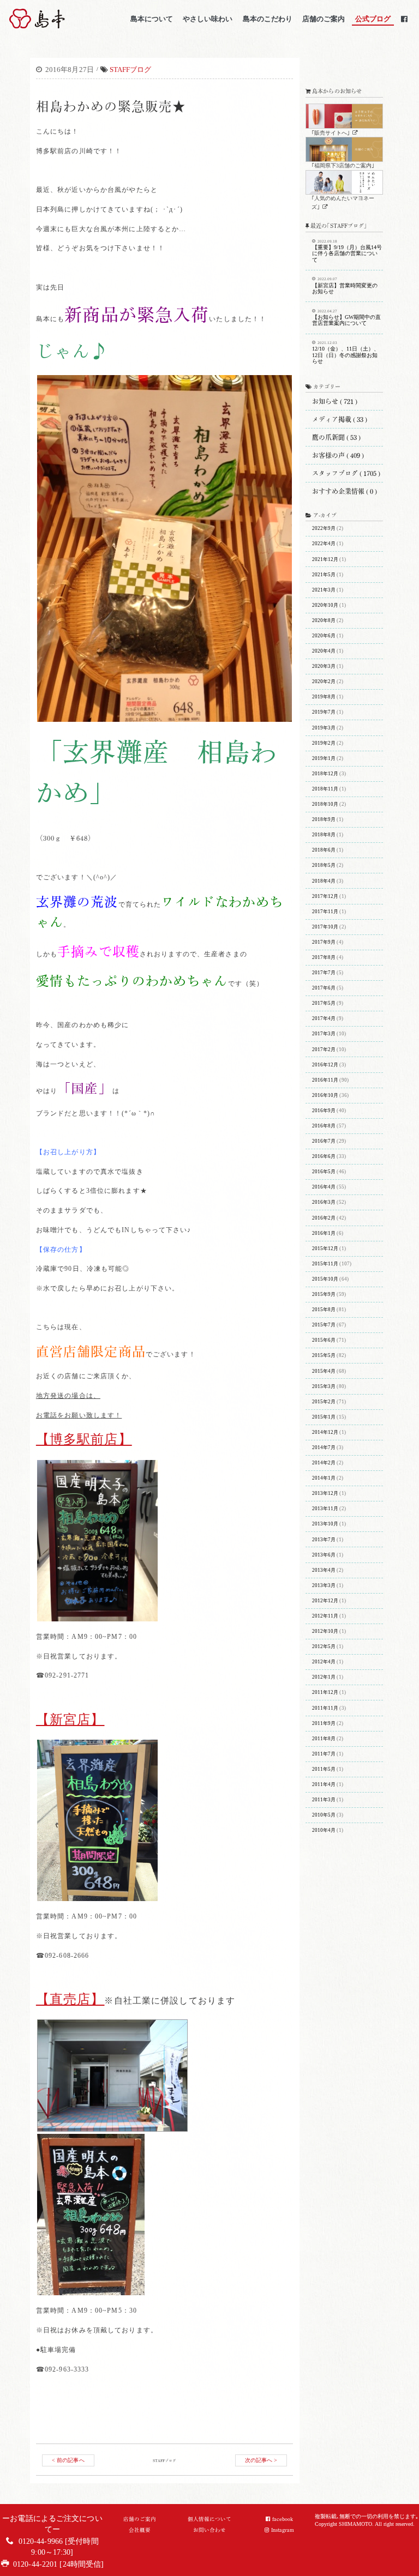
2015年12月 (325, 1248)
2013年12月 (325, 1493)
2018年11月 (325, 789)
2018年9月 (324, 819)
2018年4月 (324, 881)
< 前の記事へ (68, 2460)
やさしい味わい (208, 19)
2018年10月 (325, 804)
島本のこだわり (268, 19)
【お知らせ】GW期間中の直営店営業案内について (346, 318)
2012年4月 (324, 1662)
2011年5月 (324, 1769)
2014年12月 (325, 1432)
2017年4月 (324, 1018)
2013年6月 (324, 1555)
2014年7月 (324, 1447)
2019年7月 (324, 712)
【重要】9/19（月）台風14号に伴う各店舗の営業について (347, 251)
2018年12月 (325, 774)
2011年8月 (324, 1739)
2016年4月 (324, 1187)
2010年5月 (324, 1815)
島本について (152, 19)
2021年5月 (324, 575)
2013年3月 (324, 1585)
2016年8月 (324, 1126)
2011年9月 (324, 1723)
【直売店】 (70, 1999)
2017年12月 (325, 896)
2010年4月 (324, 1830)
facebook (283, 2519)
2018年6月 (324, 850)
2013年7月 (324, 1540)
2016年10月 (325, 1095)
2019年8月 (324, 697)
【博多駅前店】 (84, 1439)
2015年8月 (324, 1310)
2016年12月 (325, 1065)
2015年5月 (324, 1355)
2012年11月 (325, 1616)
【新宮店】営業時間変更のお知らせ (345, 286)
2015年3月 (324, 1386)
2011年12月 (325, 1692)
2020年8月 (324, 620)
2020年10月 (325, 605)
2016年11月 (325, 1080)
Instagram (283, 2530)
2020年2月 (324, 681)
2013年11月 (325, 1509)
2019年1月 (324, 758)
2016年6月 (324, 1156)
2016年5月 (324, 1172)
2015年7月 (324, 1325)
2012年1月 (324, 1677)
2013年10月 (325, 1524)
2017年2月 (324, 1049)
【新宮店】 (70, 1720)
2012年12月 (325, 1601)
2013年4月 (324, 1570)
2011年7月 (324, 1754)
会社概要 (140, 2530)
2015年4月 (324, 1371)
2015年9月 (324, 1294)
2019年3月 (324, 728)
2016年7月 (324, 1141)
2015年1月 (324, 1417)
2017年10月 (325, 927)
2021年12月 (325, 559)
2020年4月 (324, 651)
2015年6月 (324, 1340)
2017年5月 (324, 1003)
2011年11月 (325, 1708)
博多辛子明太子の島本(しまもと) (67, 19)
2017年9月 (324, 942)
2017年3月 (324, 1034)
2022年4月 (324, 544)
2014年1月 (324, 1478)
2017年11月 (325, 912)
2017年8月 (324, 957)
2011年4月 (324, 1784)
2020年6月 (324, 636)
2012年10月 (325, 1631)
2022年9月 (324, 528)
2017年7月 (324, 973)
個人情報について (209, 2519)
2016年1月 (324, 1233)
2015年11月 (325, 1264)
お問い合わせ (209, 2530)
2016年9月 (324, 1111)
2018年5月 (324, 865)
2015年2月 (324, 1402)
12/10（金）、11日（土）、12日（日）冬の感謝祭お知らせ (346, 352)
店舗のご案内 (324, 19)
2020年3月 (324, 666)
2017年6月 (324, 988)
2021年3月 (324, 590)
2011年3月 (324, 1800)
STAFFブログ (131, 70)
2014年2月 (324, 1463)
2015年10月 (325, 1279)
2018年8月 (324, 835)
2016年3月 (324, 1202)
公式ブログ (373, 19)
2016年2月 (324, 1218)
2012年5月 (324, 1646)
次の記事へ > (261, 2460)
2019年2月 (324, 743)
